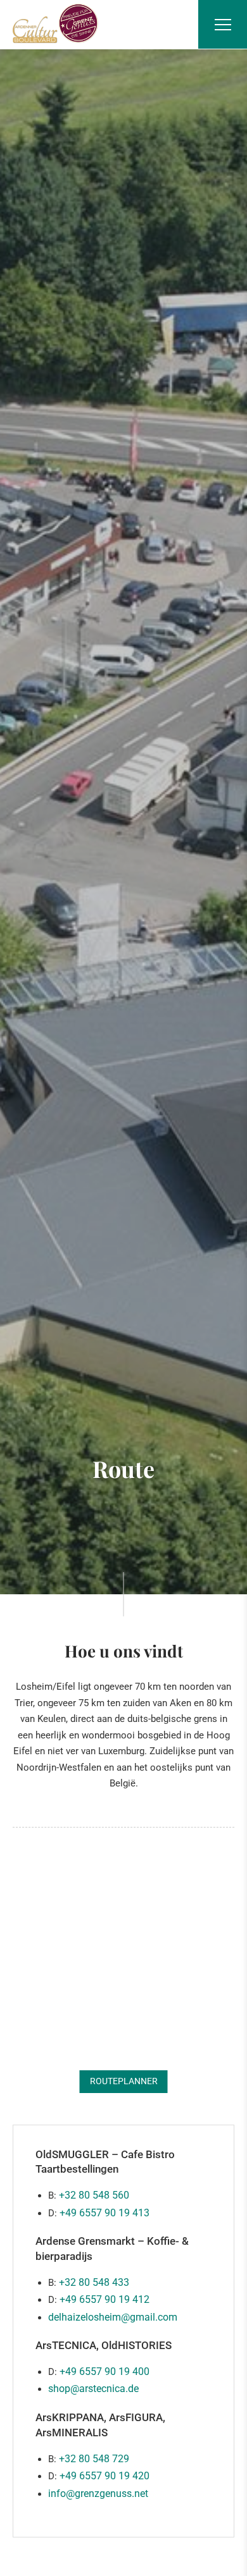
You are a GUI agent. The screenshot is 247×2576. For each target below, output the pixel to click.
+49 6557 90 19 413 (104, 2213)
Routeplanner (124, 2081)
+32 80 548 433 (94, 2282)
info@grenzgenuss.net (98, 2494)
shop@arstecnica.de (93, 2389)
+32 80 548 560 (94, 2195)
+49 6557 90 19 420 (104, 2476)
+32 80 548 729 (94, 2459)
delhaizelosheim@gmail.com (113, 2317)
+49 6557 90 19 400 (104, 2372)
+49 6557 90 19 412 (104, 2299)
